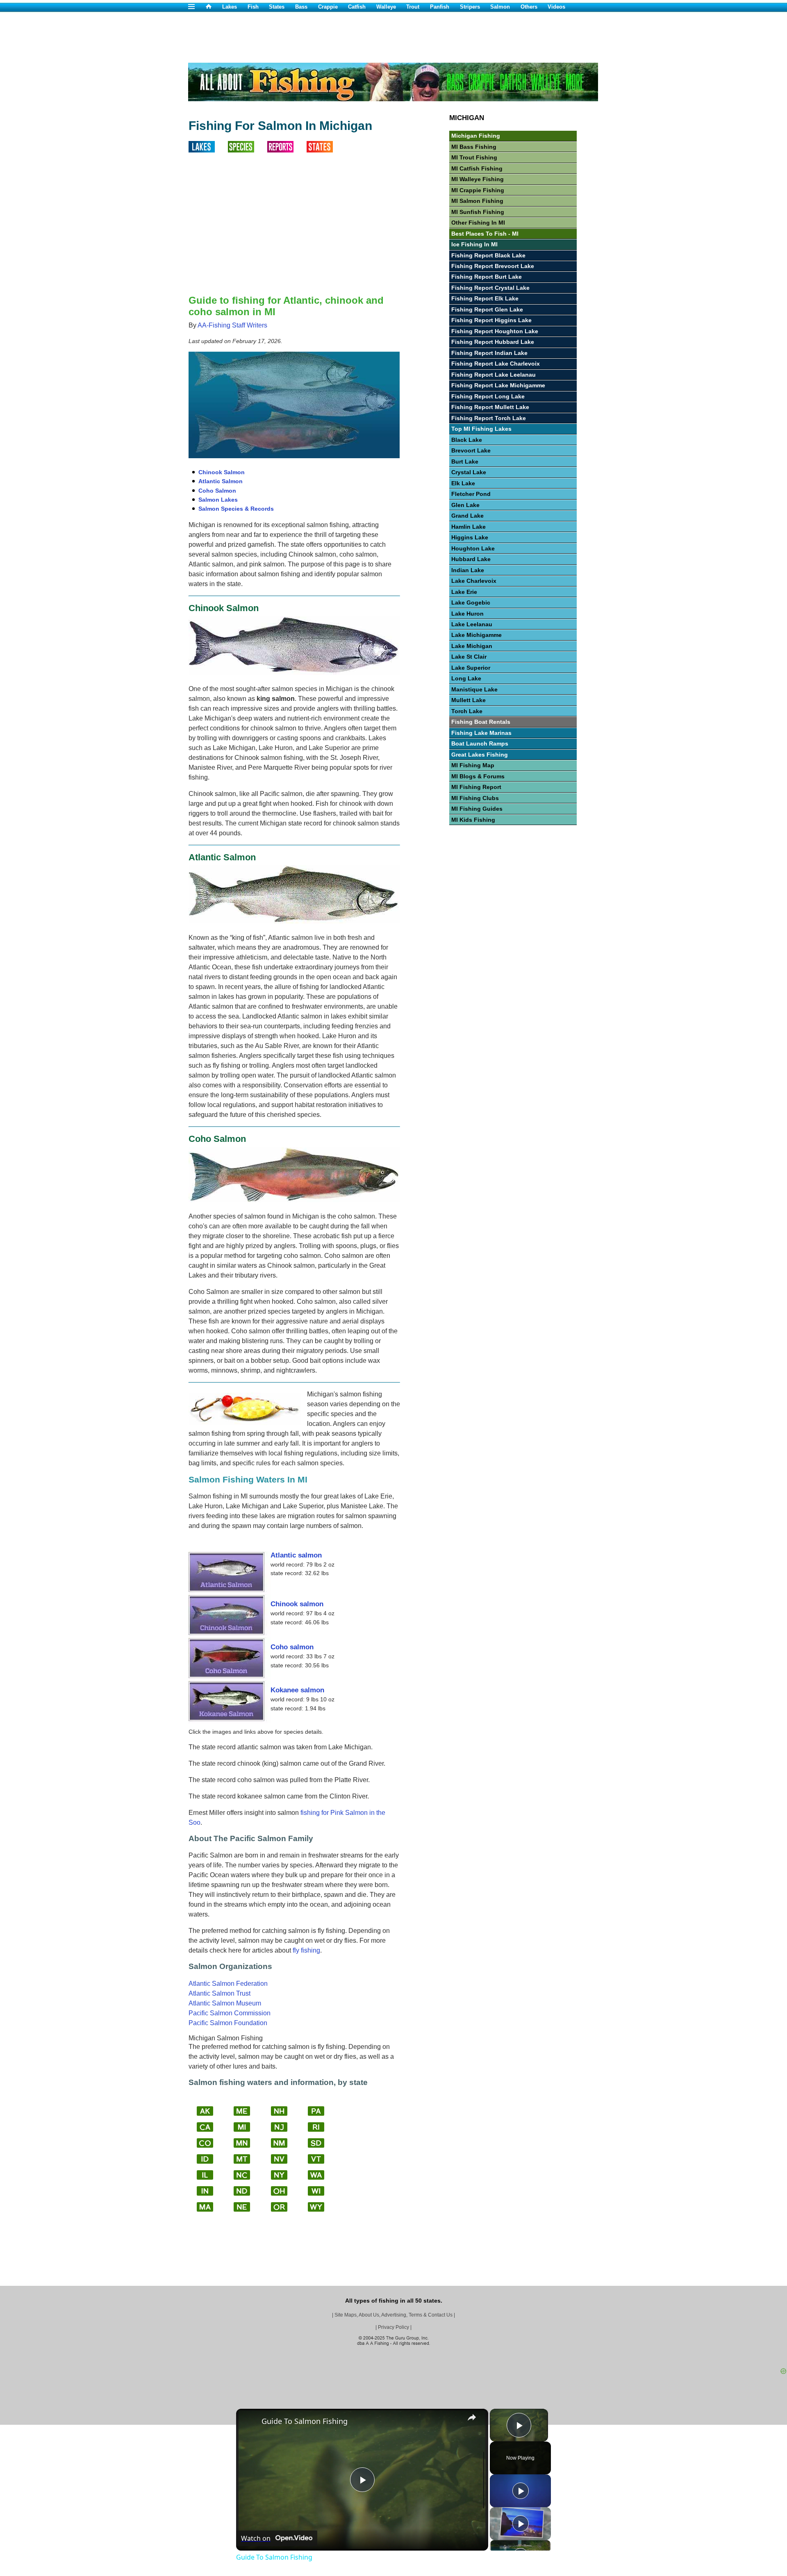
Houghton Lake (473, 548)
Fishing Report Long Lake (488, 396)
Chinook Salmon (222, 472)
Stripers (470, 7)
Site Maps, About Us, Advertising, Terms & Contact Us (393, 2315)
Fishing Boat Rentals (481, 722)
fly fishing (306, 1950)
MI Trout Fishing (474, 157)
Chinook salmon (297, 1604)
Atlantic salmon (296, 1555)
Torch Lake (467, 711)
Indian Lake (468, 570)
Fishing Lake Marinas (481, 733)
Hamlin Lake (469, 527)
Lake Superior (471, 668)
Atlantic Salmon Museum (225, 2003)
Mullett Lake (469, 700)
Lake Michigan (472, 646)
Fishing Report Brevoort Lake (493, 266)
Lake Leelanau (472, 624)
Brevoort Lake (471, 450)
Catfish (357, 7)
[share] (472, 2417)
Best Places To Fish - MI (485, 234)
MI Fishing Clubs (475, 798)
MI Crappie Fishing (478, 190)
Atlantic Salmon (221, 481)
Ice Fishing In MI (474, 244)
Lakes (230, 7)
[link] (249, 2422)
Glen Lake (465, 505)
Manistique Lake (474, 689)
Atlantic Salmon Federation (228, 1984)
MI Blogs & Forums (478, 776)
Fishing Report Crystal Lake (490, 288)
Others (529, 7)
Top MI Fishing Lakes (481, 429)
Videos (556, 7)
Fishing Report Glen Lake (487, 309)
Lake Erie (464, 592)
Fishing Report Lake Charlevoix (496, 364)
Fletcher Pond (471, 494)
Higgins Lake (470, 537)
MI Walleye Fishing (478, 179)
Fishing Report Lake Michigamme (498, 385)
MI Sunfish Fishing (478, 212)
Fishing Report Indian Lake (489, 353)
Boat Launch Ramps (480, 743)
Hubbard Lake (471, 559)
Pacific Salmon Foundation (228, 2023)
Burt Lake (465, 462)
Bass (301, 7)
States (277, 7)
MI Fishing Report (476, 787)
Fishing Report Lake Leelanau (494, 375)
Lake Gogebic (471, 603)
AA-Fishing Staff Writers (232, 325)
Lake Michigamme (477, 635)
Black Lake (467, 440)
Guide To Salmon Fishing (305, 2421)
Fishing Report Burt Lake (487, 277)
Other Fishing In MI (478, 223)
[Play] (521, 2491)
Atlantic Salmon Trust (219, 1993)
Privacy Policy (393, 2327)
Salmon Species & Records (236, 509)
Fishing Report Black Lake (488, 255)
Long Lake (466, 678)
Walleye (386, 7)
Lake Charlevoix (474, 581)
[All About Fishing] (214, 7)
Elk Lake (463, 483)
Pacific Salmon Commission (230, 2013)
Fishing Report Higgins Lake (491, 320)
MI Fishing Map (473, 765)
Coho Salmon (217, 491)
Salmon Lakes (218, 500)
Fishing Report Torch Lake (489, 418)
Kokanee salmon (297, 1690)
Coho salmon (292, 1647)
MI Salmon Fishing (477, 201)
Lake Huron (467, 614)
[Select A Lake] (208, 150)
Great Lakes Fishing (480, 755)
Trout (413, 7)
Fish (253, 7)
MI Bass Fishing (474, 147)
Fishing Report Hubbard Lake (493, 342)
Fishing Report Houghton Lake (495, 331)
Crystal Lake (469, 472)
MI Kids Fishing (473, 820)
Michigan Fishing (476, 136)
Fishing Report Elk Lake (485, 298)
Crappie (328, 7)
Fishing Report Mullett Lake (490, 407)
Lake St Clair (469, 657)
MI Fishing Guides (477, 809)
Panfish (440, 7)
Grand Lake (467, 516)
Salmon (500, 7)
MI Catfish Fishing (477, 168)
